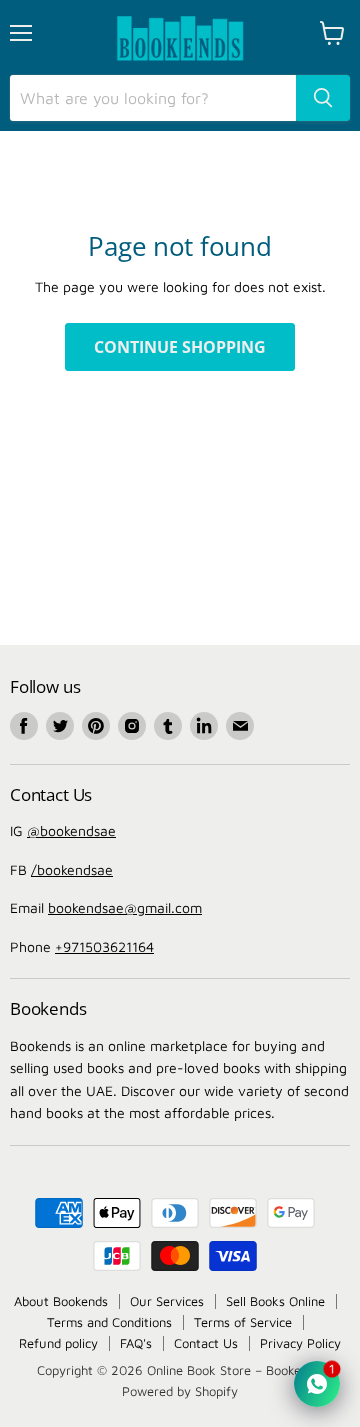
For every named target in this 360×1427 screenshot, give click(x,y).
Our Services (167, 1301)
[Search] (323, 98)
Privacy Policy (300, 1343)
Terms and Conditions (109, 1322)
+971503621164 (104, 946)
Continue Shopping (180, 347)
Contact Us (206, 1343)
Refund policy (58, 1343)
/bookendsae (72, 869)
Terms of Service (243, 1322)
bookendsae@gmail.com (125, 907)
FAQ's (136, 1343)
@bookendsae (71, 830)
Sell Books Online (275, 1301)
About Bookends (61, 1301)
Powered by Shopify (180, 1391)
